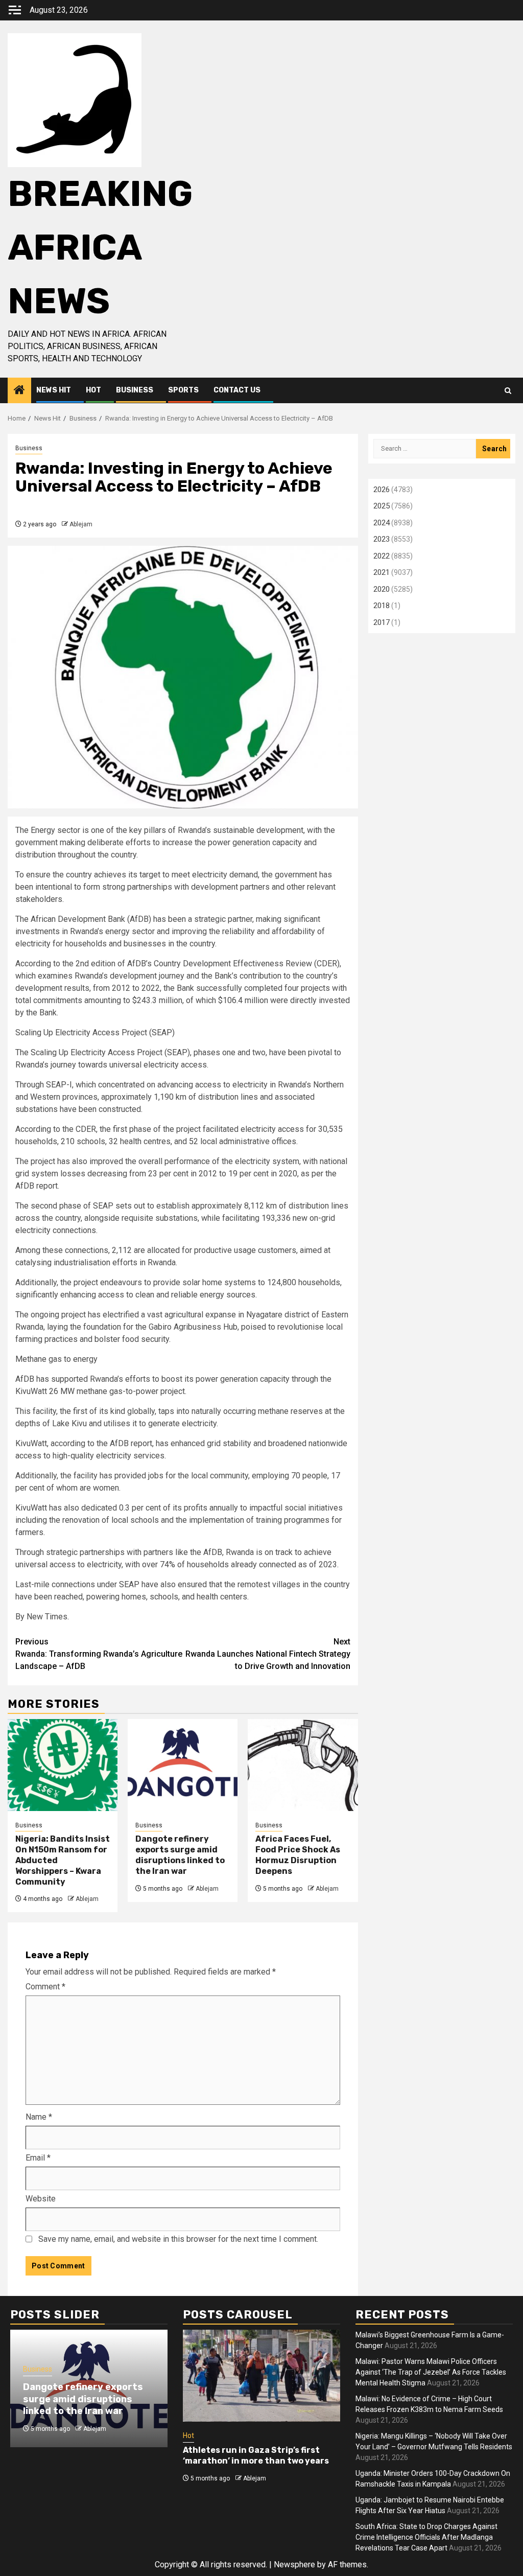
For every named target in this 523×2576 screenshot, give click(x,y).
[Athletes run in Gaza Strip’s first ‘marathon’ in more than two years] (261, 2376)
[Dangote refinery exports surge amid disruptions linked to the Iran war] (183, 1765)
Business (135, 390)
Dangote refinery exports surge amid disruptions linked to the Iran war (180, 1855)
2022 (382, 556)
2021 (382, 572)
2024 (382, 523)
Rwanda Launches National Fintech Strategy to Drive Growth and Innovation (268, 1654)
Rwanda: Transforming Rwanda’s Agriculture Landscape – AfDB (99, 1654)
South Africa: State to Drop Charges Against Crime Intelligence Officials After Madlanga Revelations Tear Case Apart (426, 2537)
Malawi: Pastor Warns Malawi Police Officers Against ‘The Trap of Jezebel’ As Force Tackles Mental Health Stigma (431, 2372)
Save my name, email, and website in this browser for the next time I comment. (178, 2239)
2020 (382, 589)
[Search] (508, 391)
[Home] (19, 391)
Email (38, 2158)
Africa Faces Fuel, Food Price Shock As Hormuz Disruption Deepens (298, 1855)
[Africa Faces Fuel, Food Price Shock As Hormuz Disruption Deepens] (303, 1765)
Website (41, 2199)
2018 (382, 606)
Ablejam (81, 524)
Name (39, 2117)
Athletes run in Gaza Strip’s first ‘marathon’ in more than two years (256, 2455)
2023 (382, 539)
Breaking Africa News (100, 248)
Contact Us (237, 390)
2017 (382, 622)
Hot (93, 390)
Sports (183, 390)
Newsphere (294, 2565)
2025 (382, 506)
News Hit (54, 390)
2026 (382, 490)
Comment (45, 1987)
